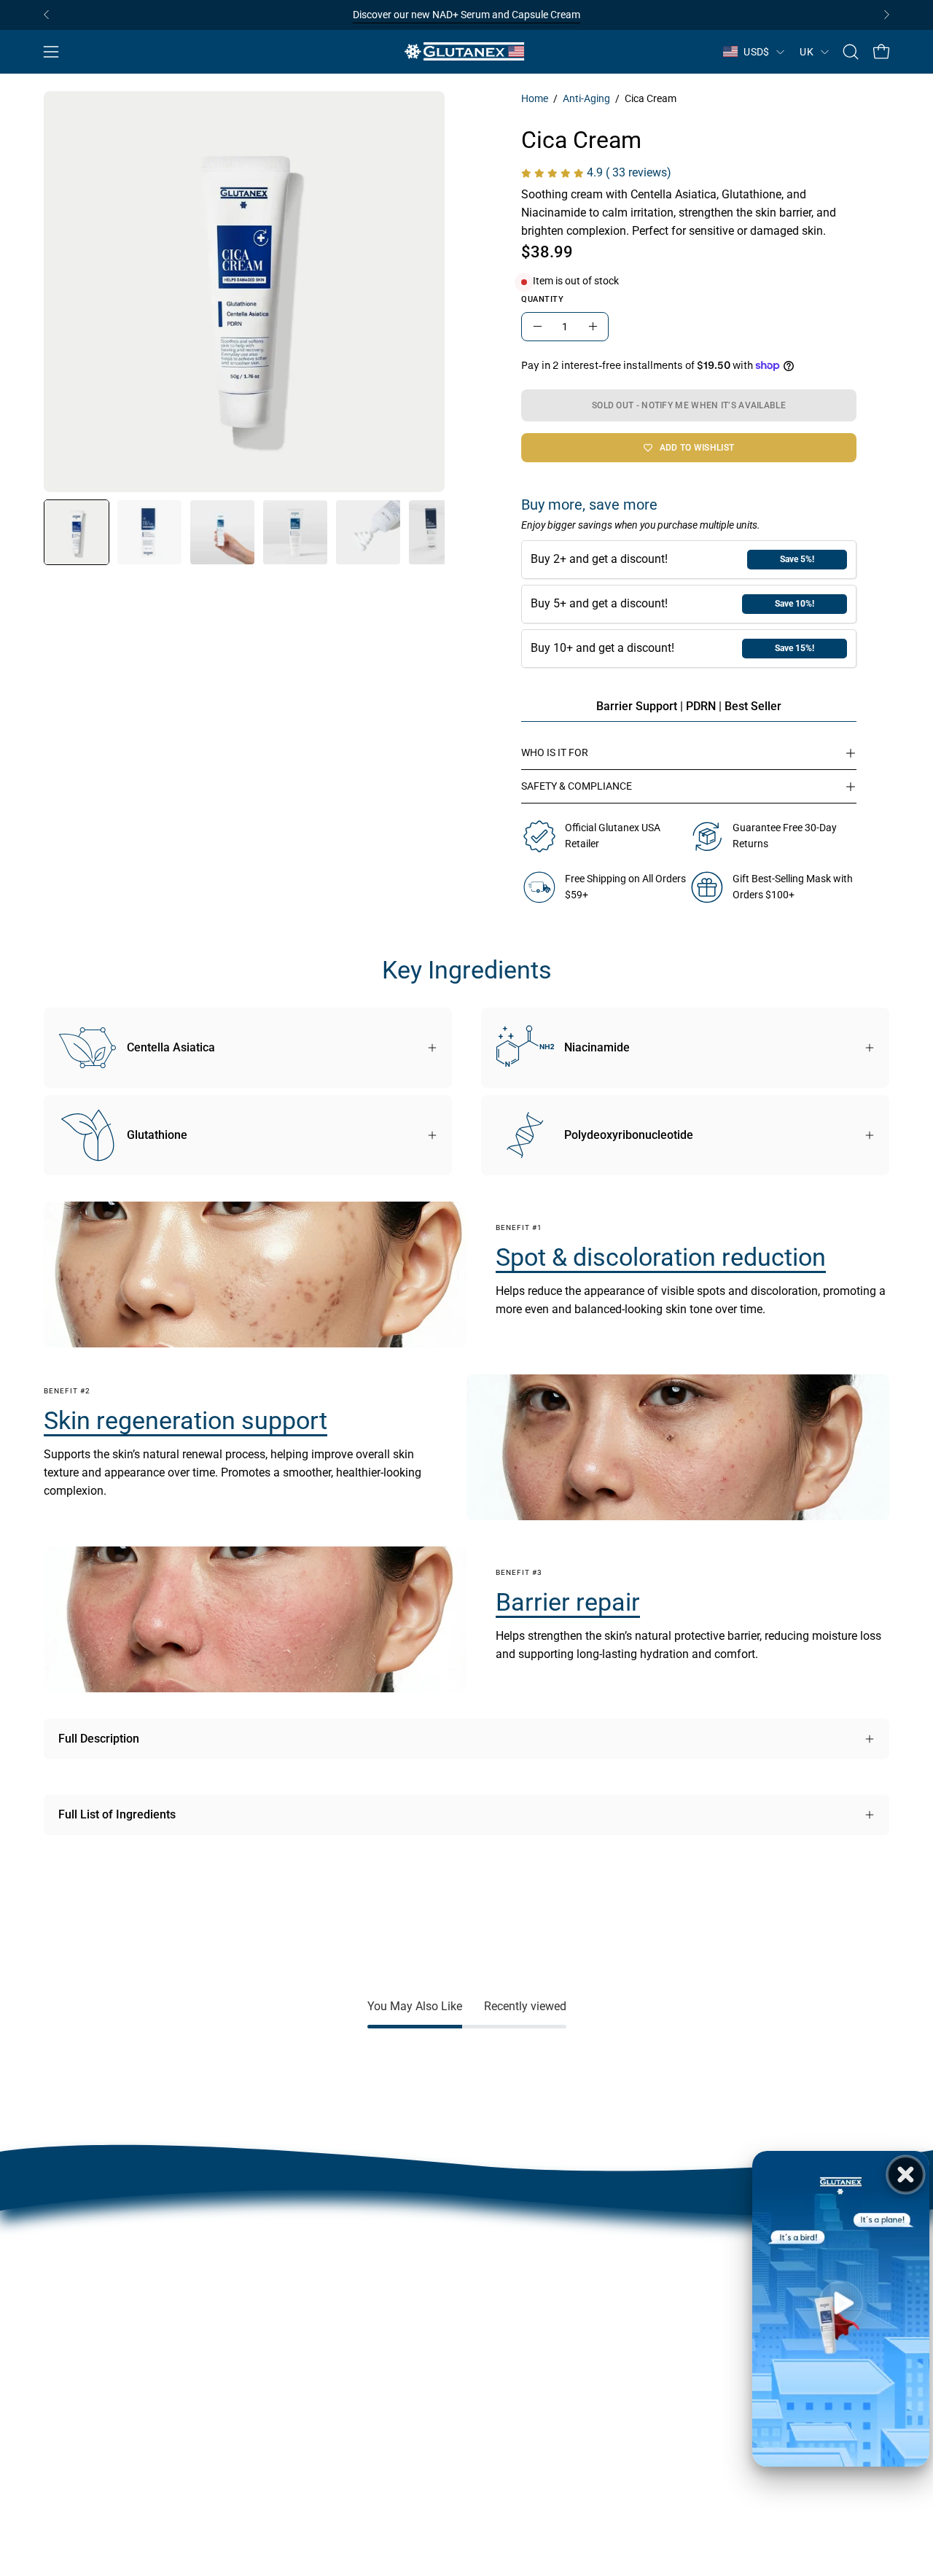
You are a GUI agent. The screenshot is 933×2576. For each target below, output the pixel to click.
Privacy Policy (561, 2250)
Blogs (408, 2298)
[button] (851, 52)
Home (535, 98)
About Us (417, 2250)
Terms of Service (568, 2322)
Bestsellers (421, 2322)
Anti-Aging (586, 98)
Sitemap (546, 2370)
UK (807, 52)
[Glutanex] (466, 51)
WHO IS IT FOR (555, 753)
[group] (466, 15)
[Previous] (47, 15)
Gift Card (548, 2346)
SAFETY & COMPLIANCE (577, 786)
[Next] (886, 15)
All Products (425, 2370)
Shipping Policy (565, 2298)
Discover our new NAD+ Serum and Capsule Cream (466, 15)
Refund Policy (561, 2274)
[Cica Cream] (77, 532)
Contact (414, 2274)
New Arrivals (426, 2346)
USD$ (756, 52)
